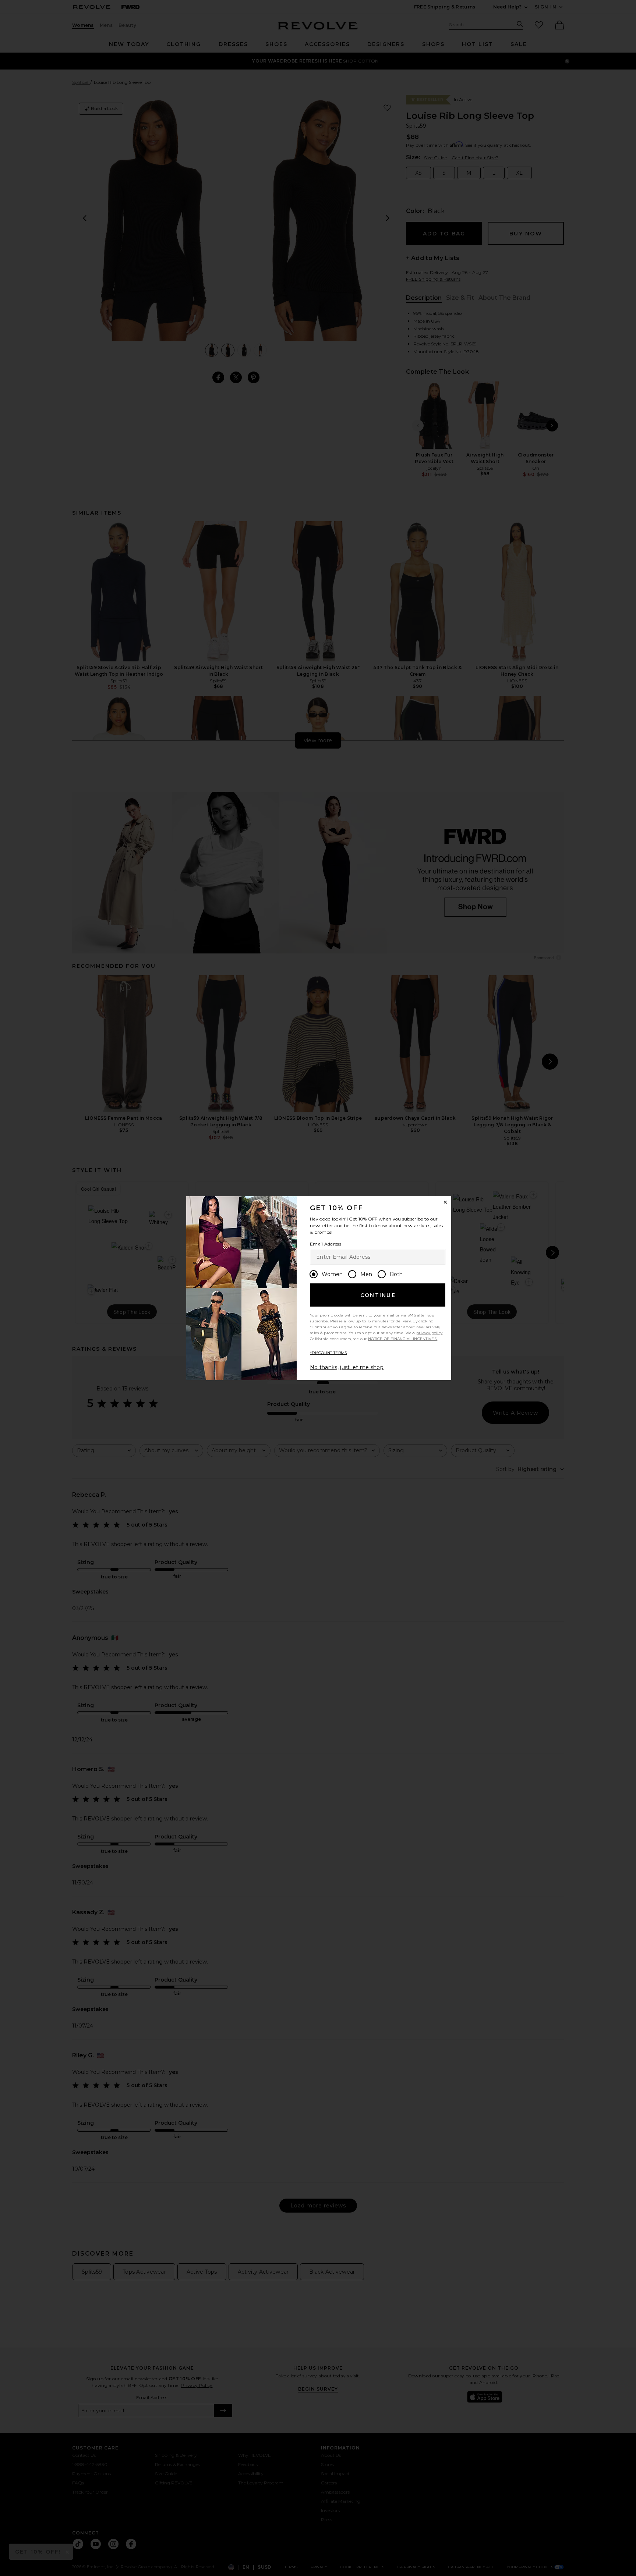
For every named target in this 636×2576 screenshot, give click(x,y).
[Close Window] (445, 1202)
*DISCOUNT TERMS (328, 1353)
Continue (378, 1295)
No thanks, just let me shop (347, 1367)
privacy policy (429, 1333)
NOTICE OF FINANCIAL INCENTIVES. (403, 1339)
